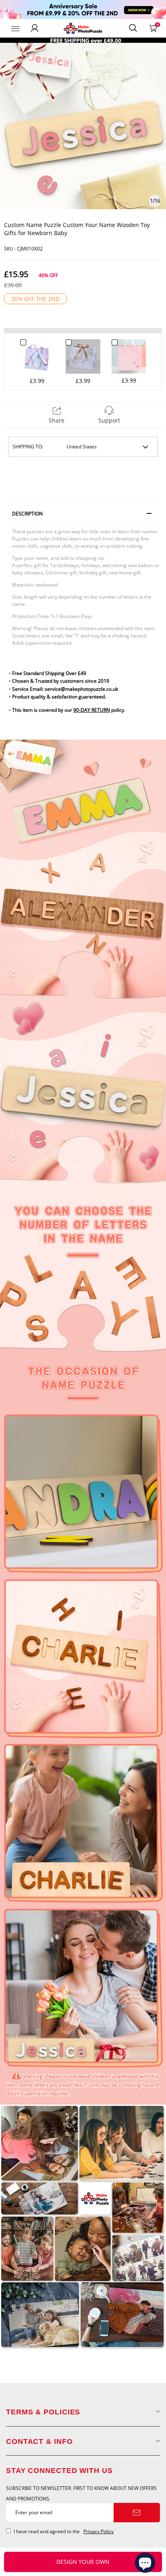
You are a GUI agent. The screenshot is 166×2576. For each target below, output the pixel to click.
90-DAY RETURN (92, 710)
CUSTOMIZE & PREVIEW (83, 2562)
